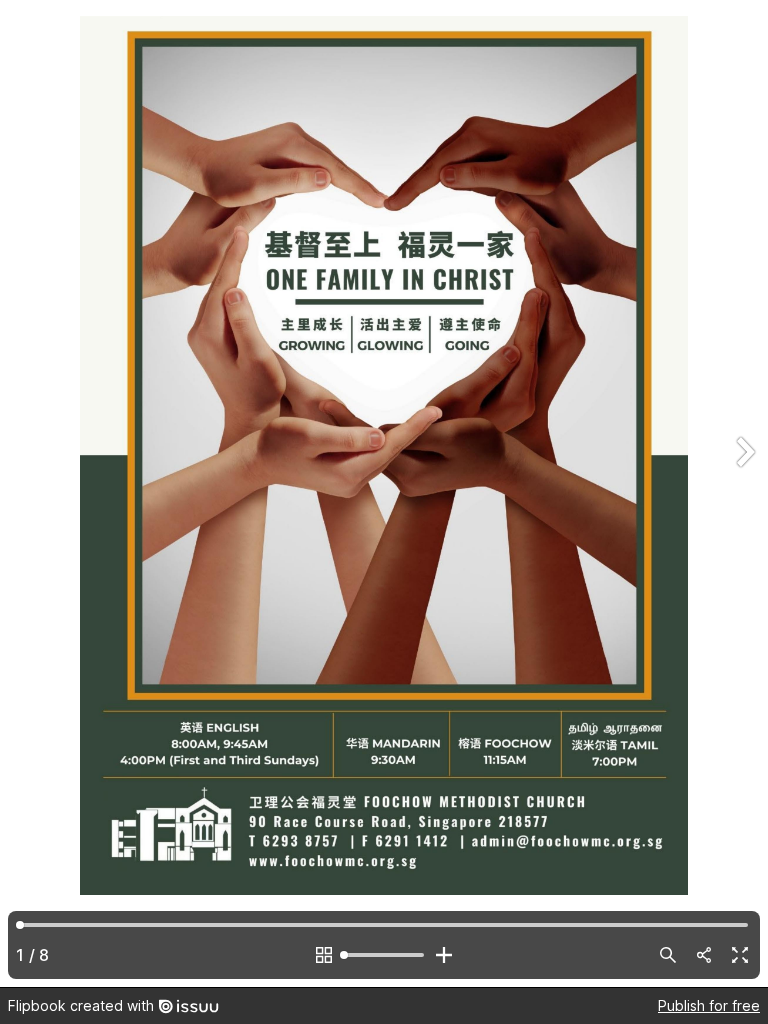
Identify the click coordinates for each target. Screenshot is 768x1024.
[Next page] (744, 493)
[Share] (704, 955)
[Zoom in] (444, 955)
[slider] (384, 955)
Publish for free (709, 1005)
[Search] (668, 955)
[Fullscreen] (740, 955)
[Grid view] (324, 955)
